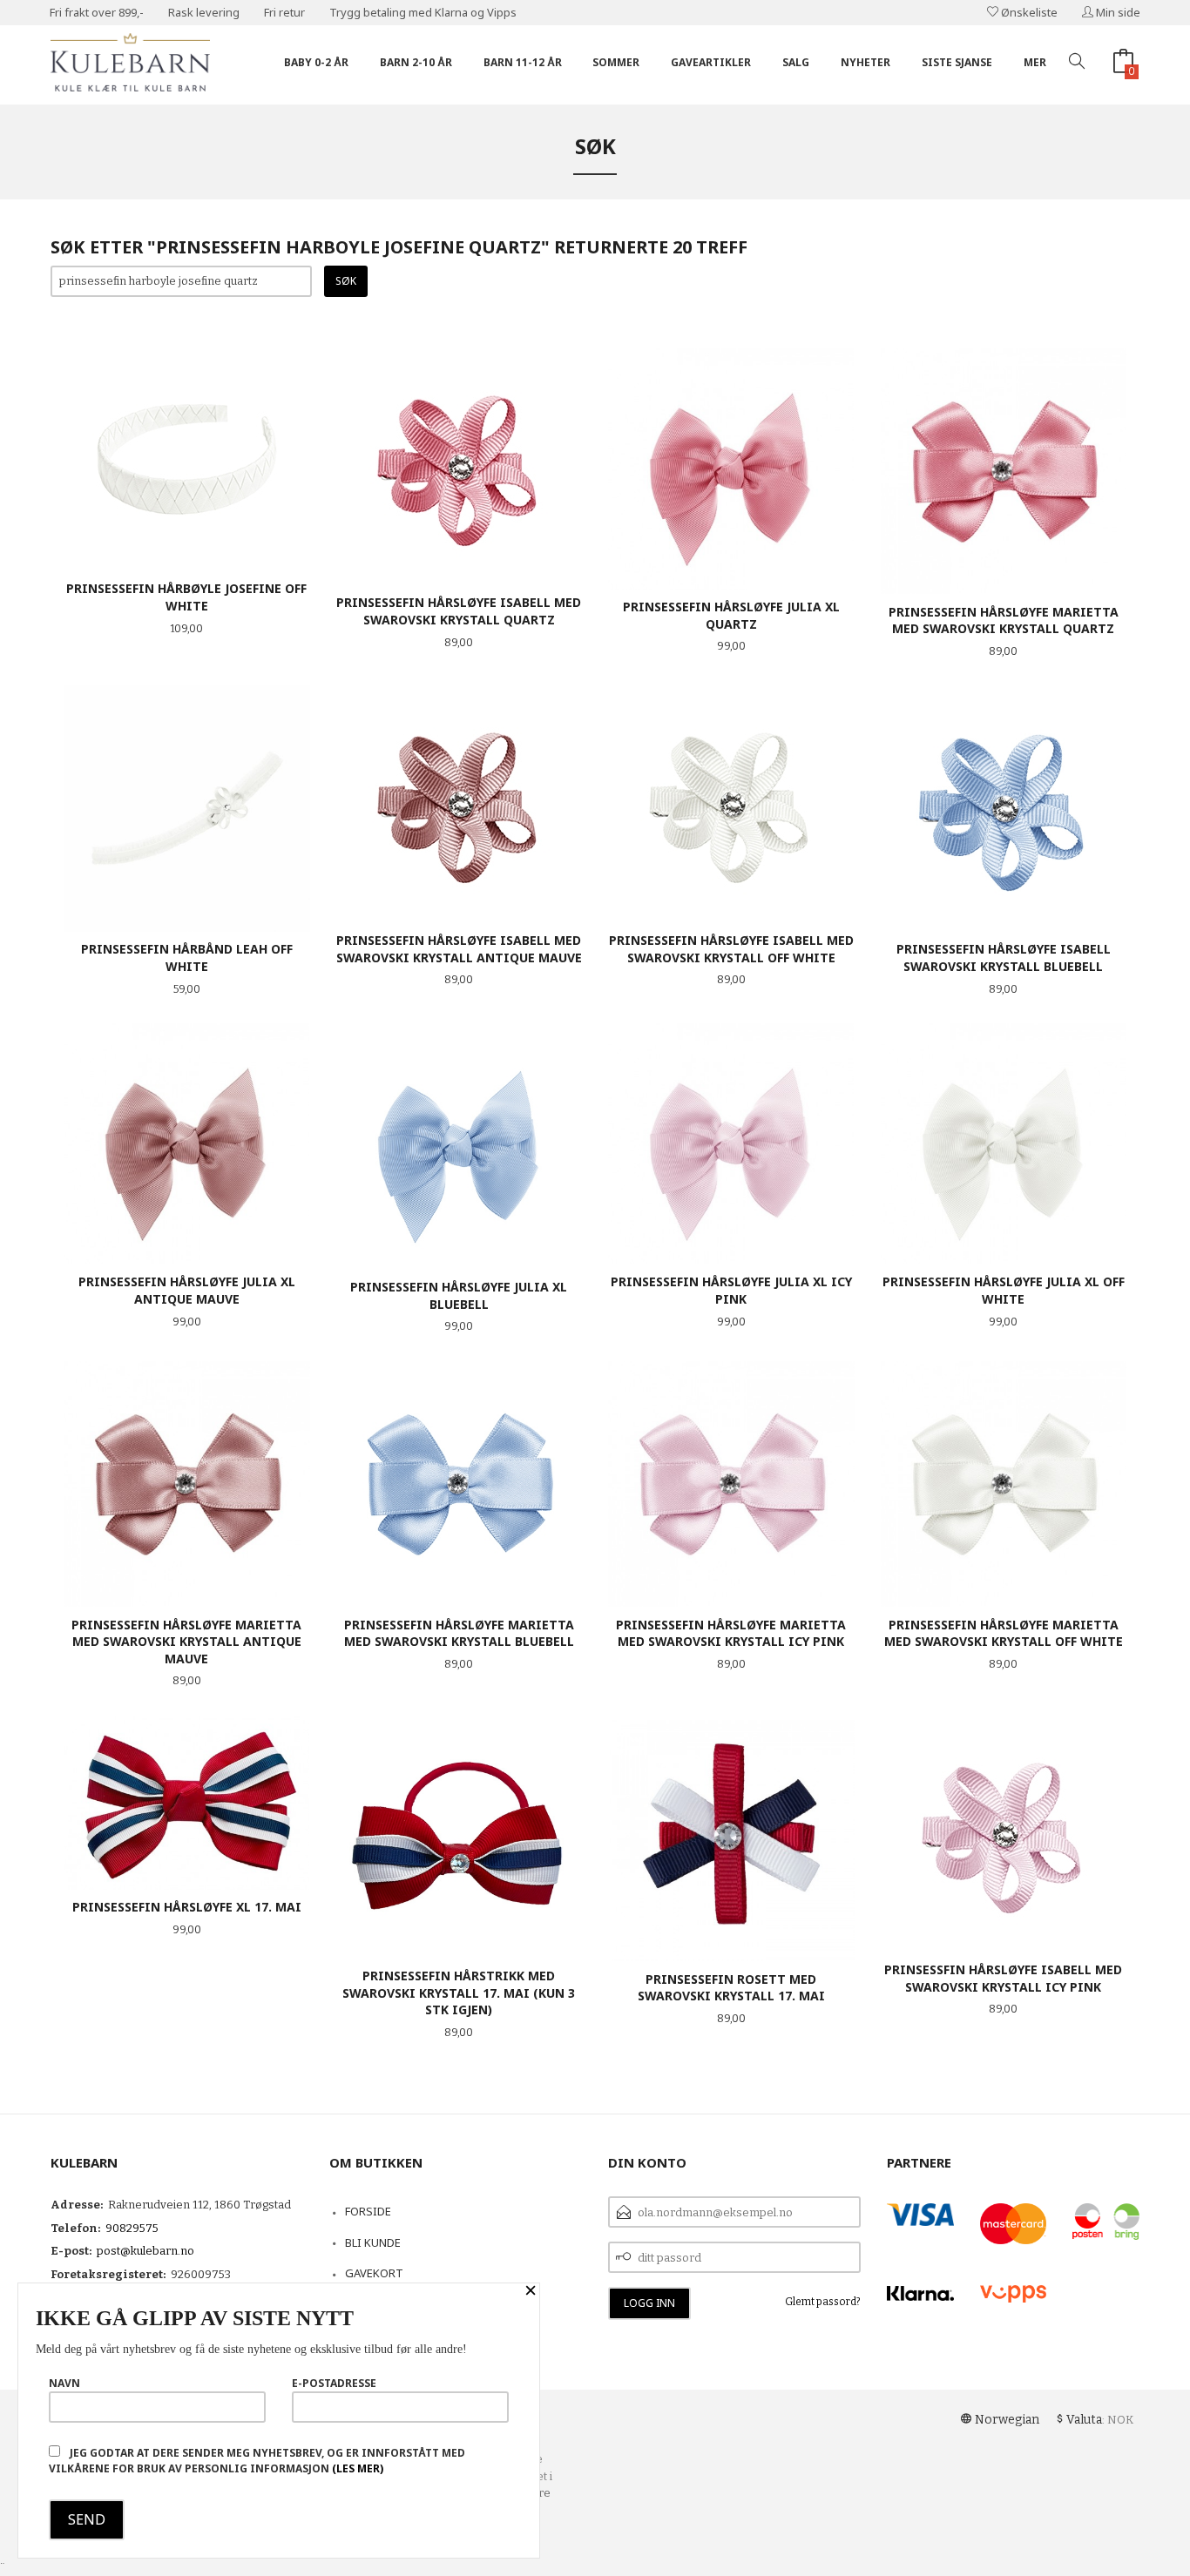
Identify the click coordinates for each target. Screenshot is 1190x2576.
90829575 (132, 2228)
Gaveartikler (711, 62)
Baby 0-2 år (316, 62)
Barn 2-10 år (416, 62)
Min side (1117, 12)
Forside (368, 2211)
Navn (64, 2383)
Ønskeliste (1028, 12)
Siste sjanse (957, 62)
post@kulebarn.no (145, 2251)
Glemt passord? (823, 2302)
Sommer (616, 62)
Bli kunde (373, 2242)
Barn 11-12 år (523, 62)
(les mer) (358, 2468)
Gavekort (374, 2273)
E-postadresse (334, 2383)
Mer (1035, 62)
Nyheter (865, 62)
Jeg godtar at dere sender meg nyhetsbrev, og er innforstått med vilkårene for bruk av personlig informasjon (257, 2461)
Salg (796, 62)
